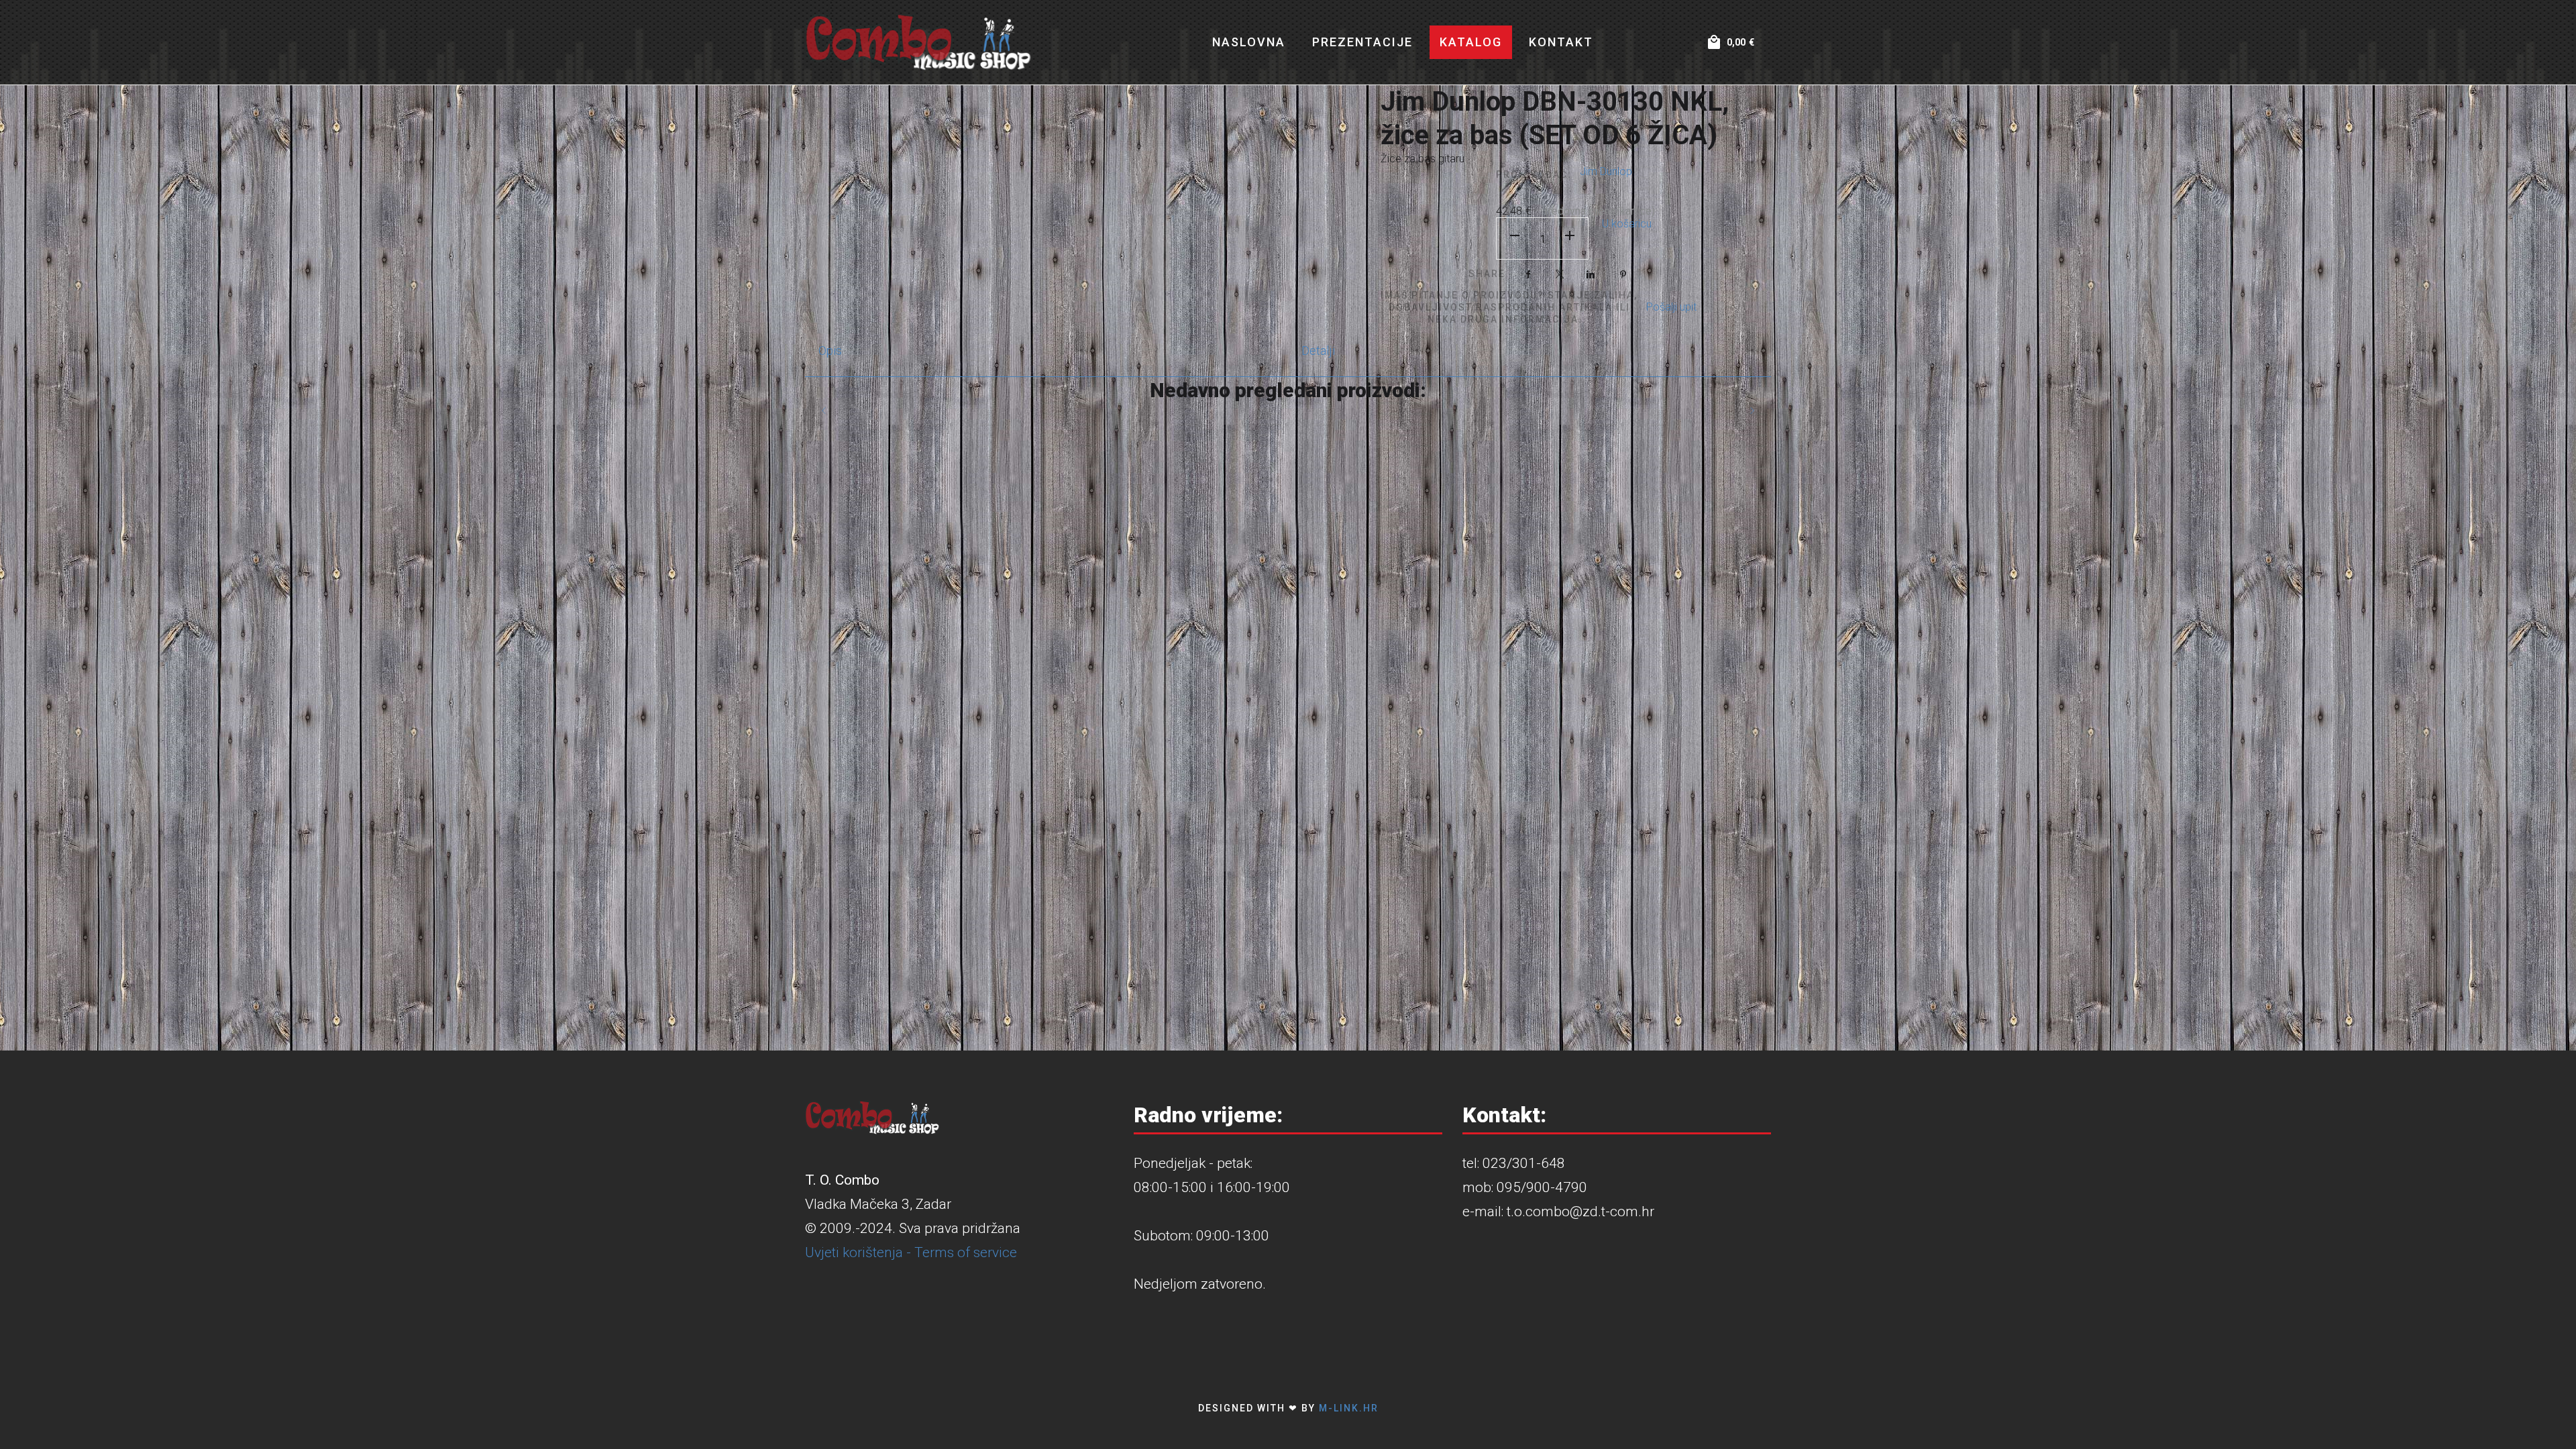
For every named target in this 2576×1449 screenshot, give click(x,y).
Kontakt (1561, 42)
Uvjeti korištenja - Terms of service (911, 1252)
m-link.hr (1349, 1408)
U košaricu (1627, 224)
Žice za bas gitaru (1423, 159)
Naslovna (1249, 42)
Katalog (1471, 42)
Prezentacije (1362, 42)
